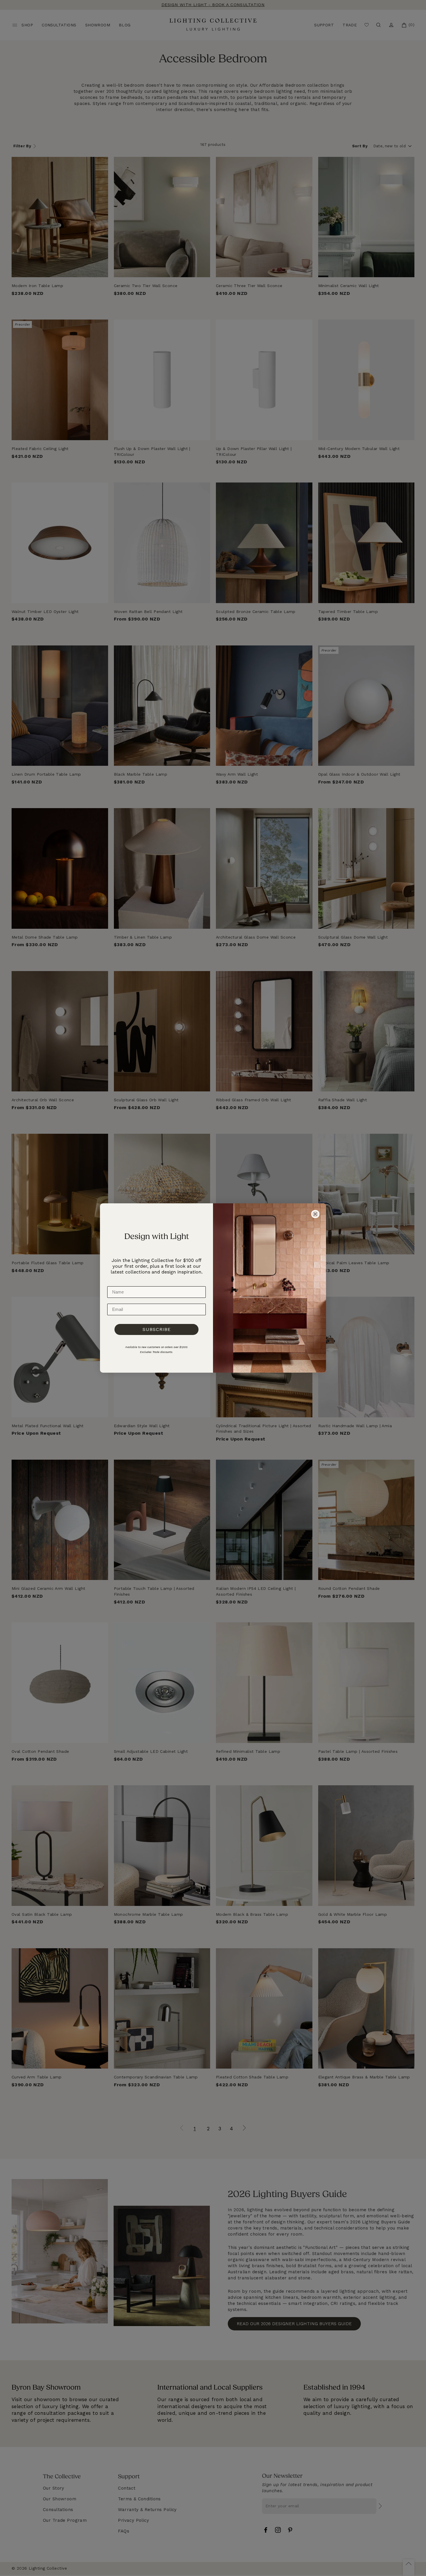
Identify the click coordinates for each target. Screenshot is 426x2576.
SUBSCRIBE (157, 1329)
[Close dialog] (315, 1214)
